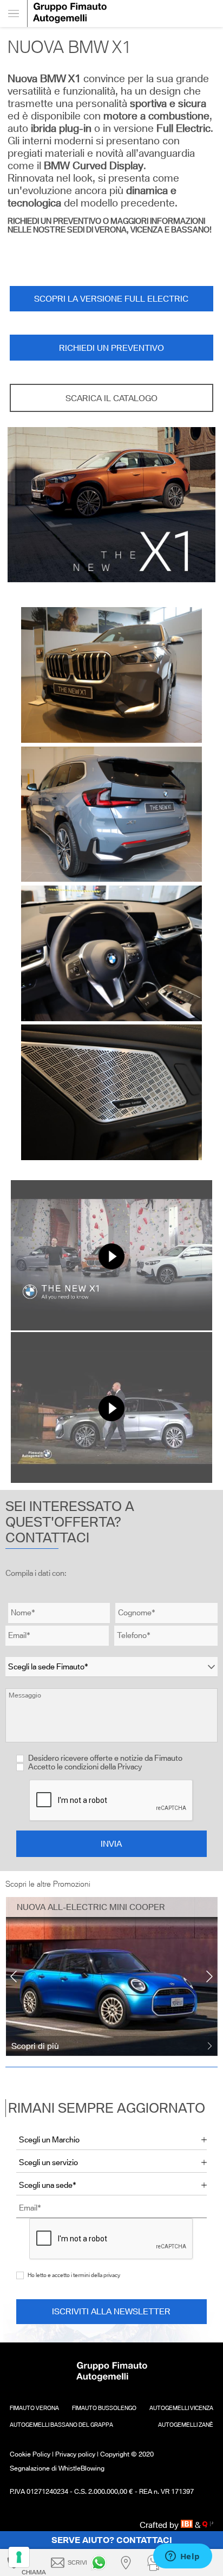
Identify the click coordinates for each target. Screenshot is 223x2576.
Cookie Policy (30, 2454)
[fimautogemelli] (101, 2562)
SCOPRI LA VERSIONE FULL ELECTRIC (111, 299)
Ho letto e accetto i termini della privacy (74, 2275)
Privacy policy (75, 2454)
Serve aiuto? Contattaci (112, 2540)
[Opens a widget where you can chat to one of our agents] (182, 2557)
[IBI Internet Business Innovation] (188, 2525)
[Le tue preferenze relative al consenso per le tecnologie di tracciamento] (19, 2557)
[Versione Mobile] (14, 14)
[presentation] (14, 1976)
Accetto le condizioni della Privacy (85, 1767)
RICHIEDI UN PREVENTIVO (111, 348)
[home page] (125, 14)
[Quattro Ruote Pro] (208, 2525)
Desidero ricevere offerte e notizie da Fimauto (104, 1758)
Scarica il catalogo (111, 398)
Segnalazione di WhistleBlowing (57, 2468)
